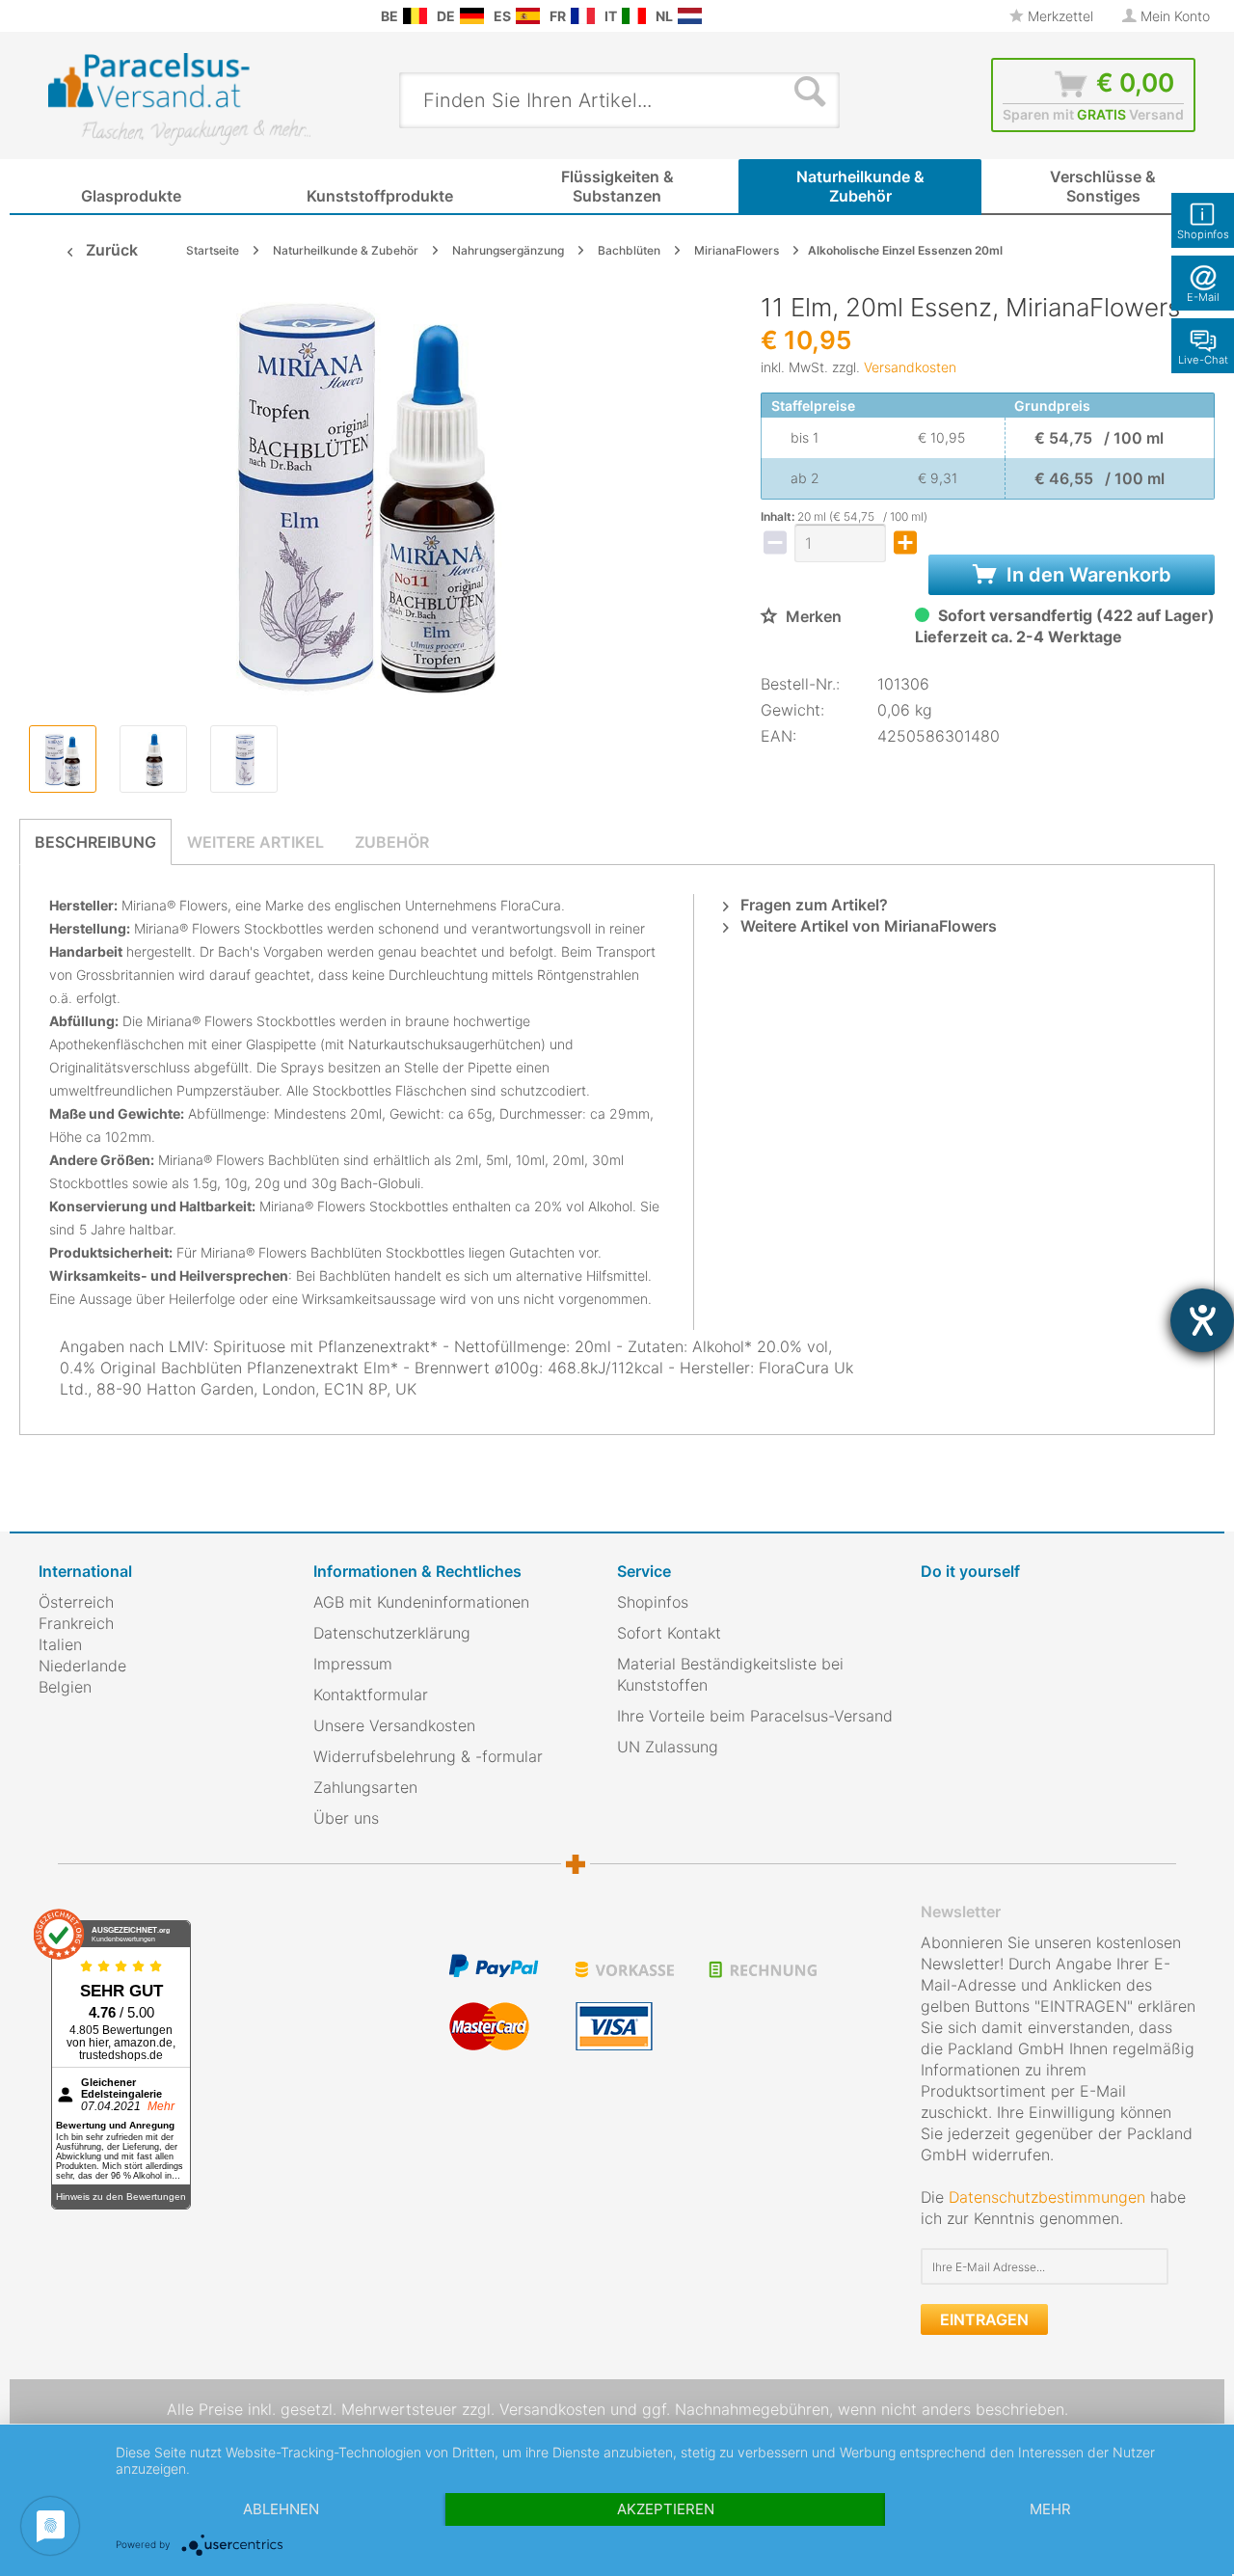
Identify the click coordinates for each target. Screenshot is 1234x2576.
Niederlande (82, 1666)
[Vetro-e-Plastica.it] (634, 16)
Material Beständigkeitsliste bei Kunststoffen (730, 1674)
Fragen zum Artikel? (812, 905)
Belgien (65, 1687)
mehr (1050, 2509)
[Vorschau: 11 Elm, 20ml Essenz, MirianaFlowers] (63, 759)
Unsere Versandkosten (394, 1725)
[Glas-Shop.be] (415, 16)
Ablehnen (281, 2509)
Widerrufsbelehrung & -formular (428, 1756)
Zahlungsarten (365, 1787)
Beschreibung (95, 842)
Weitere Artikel (255, 842)
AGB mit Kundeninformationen (421, 1602)
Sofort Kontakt (669, 1633)
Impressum (353, 1664)
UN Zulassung (668, 1747)
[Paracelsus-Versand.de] (472, 16)
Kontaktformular (371, 1695)
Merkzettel (1059, 16)
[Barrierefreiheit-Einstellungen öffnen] (1202, 1320)
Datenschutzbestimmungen (1047, 2197)
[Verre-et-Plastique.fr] (583, 16)
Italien (60, 1644)
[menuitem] (48, 16)
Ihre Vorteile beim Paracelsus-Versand (755, 1716)
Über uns (346, 1818)
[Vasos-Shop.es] (528, 16)
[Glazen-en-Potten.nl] (690, 16)
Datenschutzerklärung (392, 1633)
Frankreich (76, 1623)
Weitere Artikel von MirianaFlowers (867, 926)
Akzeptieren (666, 2509)
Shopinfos (653, 1602)
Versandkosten (910, 367)
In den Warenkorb (1086, 575)
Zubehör (392, 842)
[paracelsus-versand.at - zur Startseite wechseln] (179, 99)
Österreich (76, 1602)
